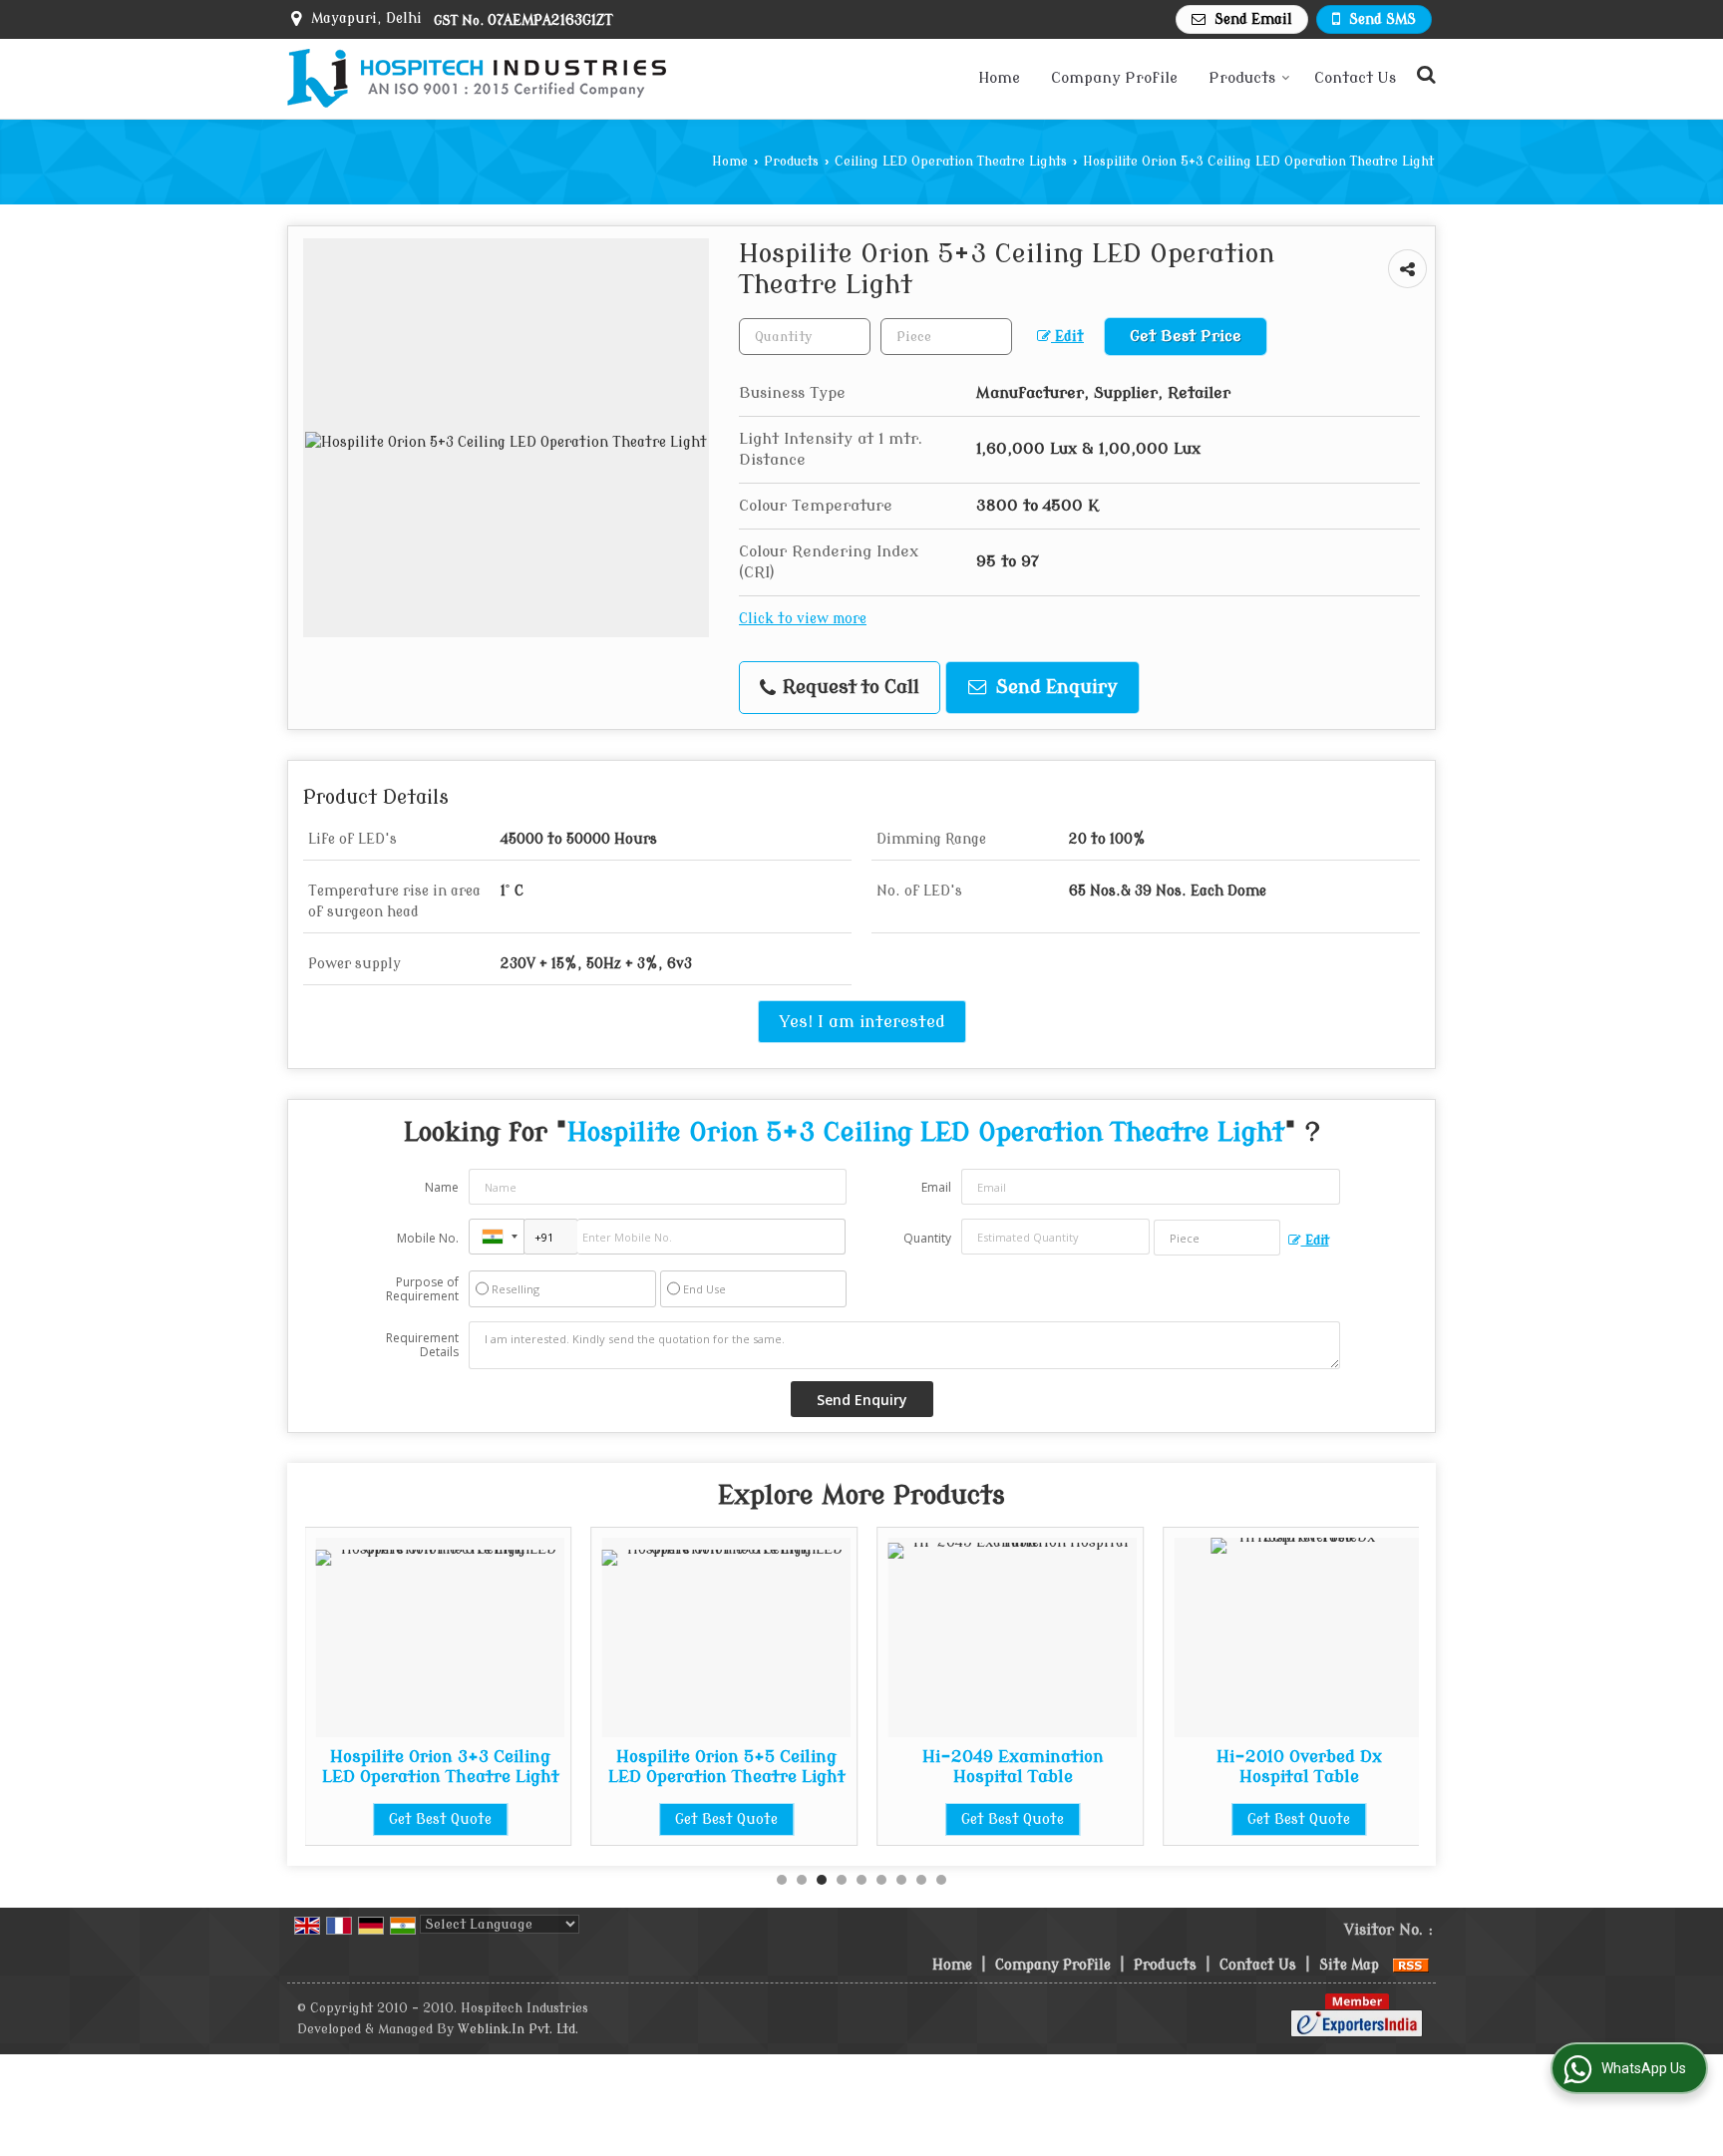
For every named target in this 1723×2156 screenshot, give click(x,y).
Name (442, 1187)
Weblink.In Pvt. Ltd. (518, 2029)
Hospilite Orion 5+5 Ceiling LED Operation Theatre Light (727, 1767)
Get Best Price (1186, 336)
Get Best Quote (440, 1819)
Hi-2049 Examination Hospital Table (1013, 1767)
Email (936, 1187)
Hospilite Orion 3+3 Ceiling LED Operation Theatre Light (441, 1767)
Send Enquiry (1054, 688)
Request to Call (849, 688)
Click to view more (803, 619)
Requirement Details (422, 1345)
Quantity (927, 1238)
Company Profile (1114, 78)
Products (1242, 78)
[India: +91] (497, 1237)
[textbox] (946, 337)
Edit (1067, 337)
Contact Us (1355, 78)
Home (999, 78)
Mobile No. (428, 1238)
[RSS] (1411, 1965)
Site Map (1349, 1965)
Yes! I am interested (862, 1022)
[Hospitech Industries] (477, 79)
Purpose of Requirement (422, 1289)
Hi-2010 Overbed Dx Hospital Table (1299, 1767)
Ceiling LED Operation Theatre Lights (951, 162)
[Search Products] (1423, 75)
